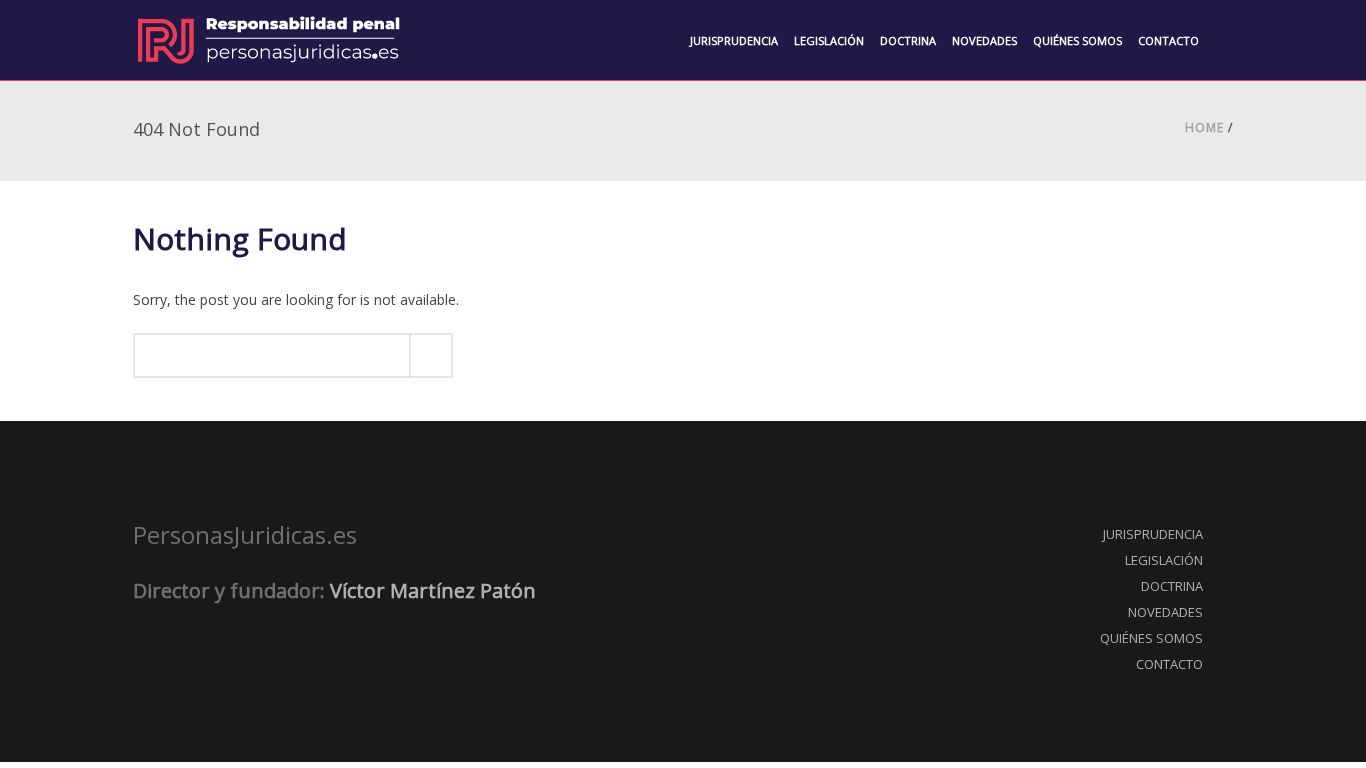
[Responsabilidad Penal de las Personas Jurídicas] (268, 40)
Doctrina (908, 40)
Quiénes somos (1077, 40)
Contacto (1168, 40)
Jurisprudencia (734, 40)
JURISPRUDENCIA (1153, 534)
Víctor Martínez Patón (433, 590)
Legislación (829, 40)
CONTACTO (1169, 664)
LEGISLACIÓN (1164, 560)
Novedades (984, 40)
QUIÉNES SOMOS (1151, 638)
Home (1204, 127)
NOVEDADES (1165, 612)
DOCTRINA (1172, 586)
